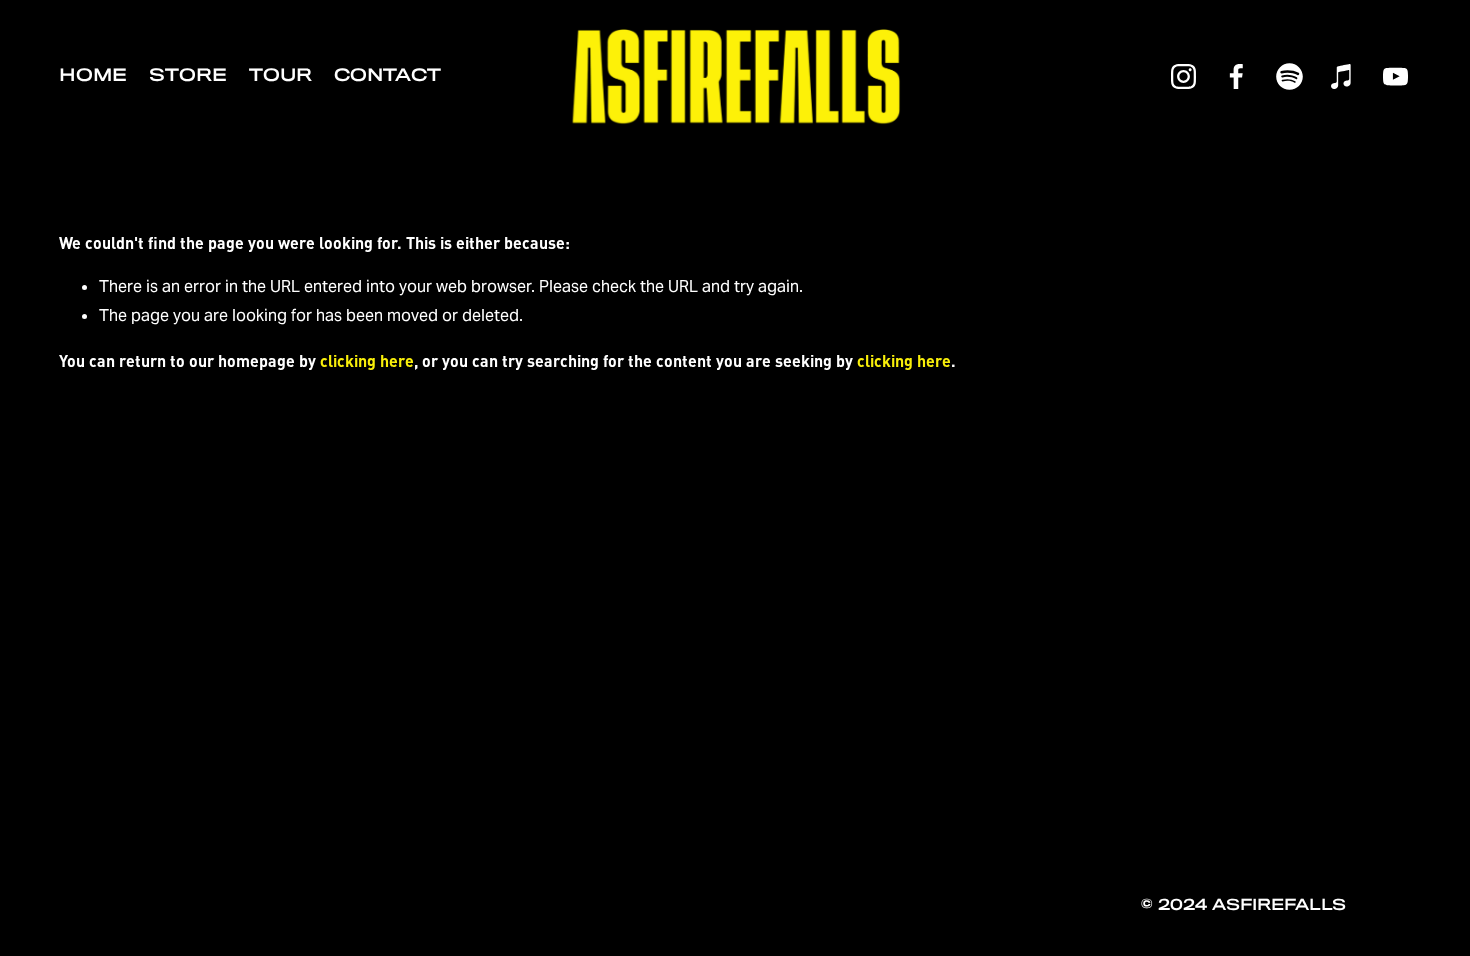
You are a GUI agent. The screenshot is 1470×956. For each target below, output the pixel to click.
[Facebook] (1236, 76)
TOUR (280, 76)
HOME (93, 76)
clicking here (367, 360)
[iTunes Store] (1342, 76)
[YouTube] (1395, 76)
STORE (188, 76)
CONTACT (387, 76)
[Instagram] (1183, 76)
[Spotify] (1289, 76)
